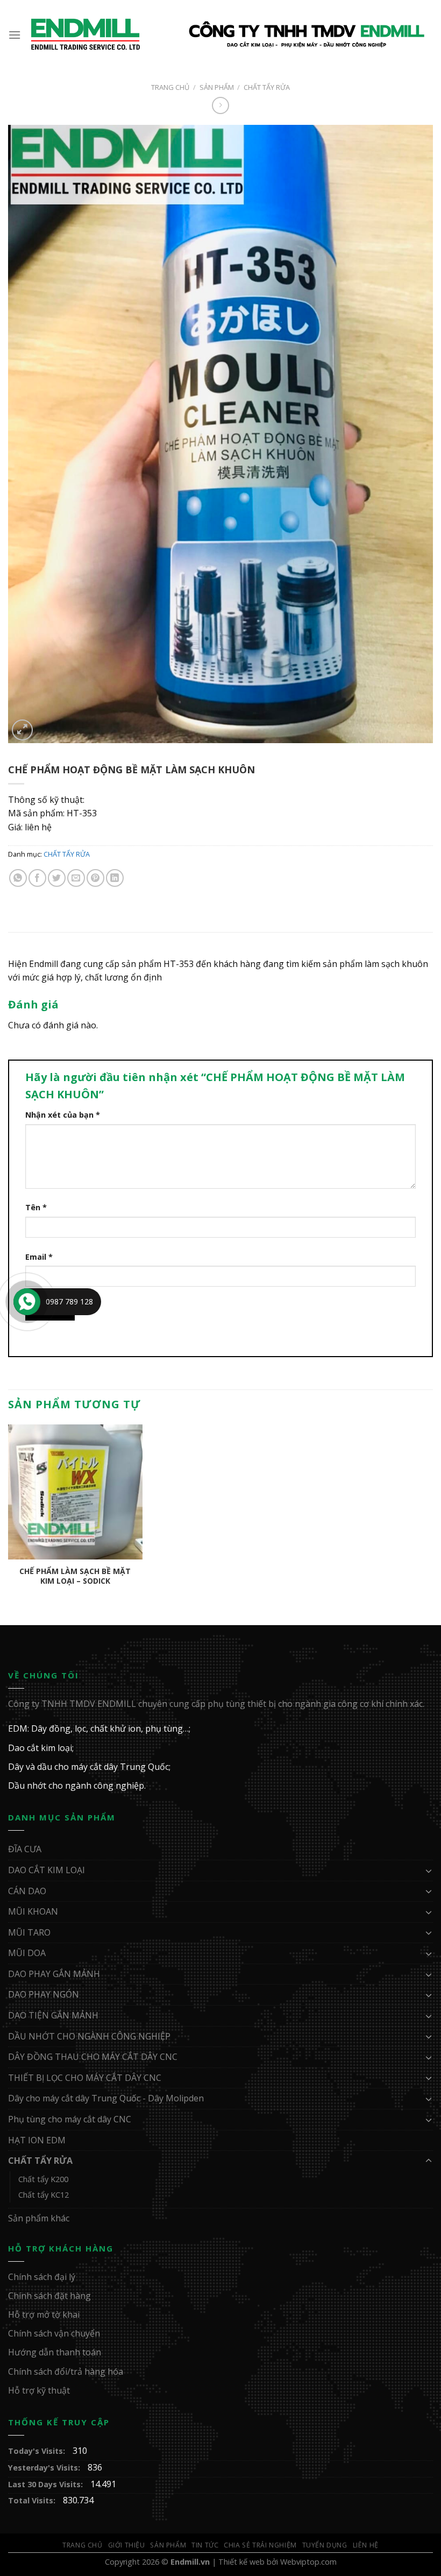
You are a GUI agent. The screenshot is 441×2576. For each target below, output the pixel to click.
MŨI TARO (29, 1932)
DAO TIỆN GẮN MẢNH (53, 2015)
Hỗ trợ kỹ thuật (39, 2390)
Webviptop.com (308, 2562)
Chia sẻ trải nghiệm (260, 2545)
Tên (36, 1207)
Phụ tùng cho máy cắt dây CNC (70, 2119)
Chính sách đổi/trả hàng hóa (66, 2372)
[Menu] (15, 35)
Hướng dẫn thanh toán (55, 2352)
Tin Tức (205, 2545)
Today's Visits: (38, 2451)
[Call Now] (27, 1302)
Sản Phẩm (217, 87)
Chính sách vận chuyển (54, 2333)
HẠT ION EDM (37, 2140)
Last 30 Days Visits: (47, 2484)
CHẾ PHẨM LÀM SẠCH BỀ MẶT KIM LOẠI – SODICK (75, 1576)
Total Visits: (33, 2500)
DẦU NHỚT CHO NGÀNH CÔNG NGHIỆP (89, 2036)
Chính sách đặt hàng (49, 2296)
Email (39, 1257)
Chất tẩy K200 (43, 2179)
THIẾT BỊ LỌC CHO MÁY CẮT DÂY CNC (85, 2078)
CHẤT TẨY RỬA (267, 87)
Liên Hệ (366, 2545)
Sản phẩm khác (39, 2218)
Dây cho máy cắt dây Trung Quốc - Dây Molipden (106, 2098)
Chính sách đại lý (42, 2277)
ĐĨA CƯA (25, 1849)
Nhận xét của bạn (63, 1115)
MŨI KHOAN (33, 1911)
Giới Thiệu (127, 2545)
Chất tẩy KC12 (44, 2195)
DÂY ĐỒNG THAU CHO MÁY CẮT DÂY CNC (93, 2057)
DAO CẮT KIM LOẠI (47, 1870)
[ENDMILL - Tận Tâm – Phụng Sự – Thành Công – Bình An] (227, 35)
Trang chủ (170, 87)
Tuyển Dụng (325, 2545)
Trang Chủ (83, 2545)
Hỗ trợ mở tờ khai (44, 2314)
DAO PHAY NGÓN (44, 1994)
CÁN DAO (27, 1891)
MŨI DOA (27, 1953)
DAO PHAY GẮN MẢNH (54, 1974)
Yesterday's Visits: (45, 2468)
